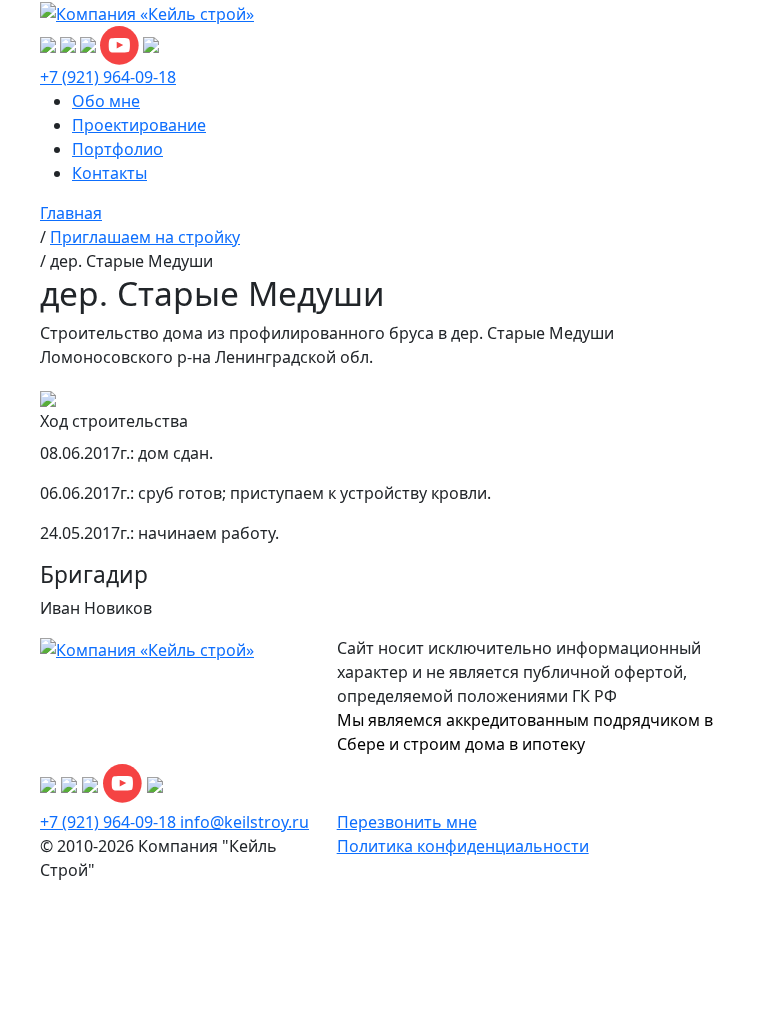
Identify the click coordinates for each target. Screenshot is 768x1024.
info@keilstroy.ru (244, 822)
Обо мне (106, 101)
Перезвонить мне (407, 822)
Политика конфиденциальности (463, 846)
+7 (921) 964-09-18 (108, 77)
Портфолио (117, 149)
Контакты (109, 173)
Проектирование (139, 125)
